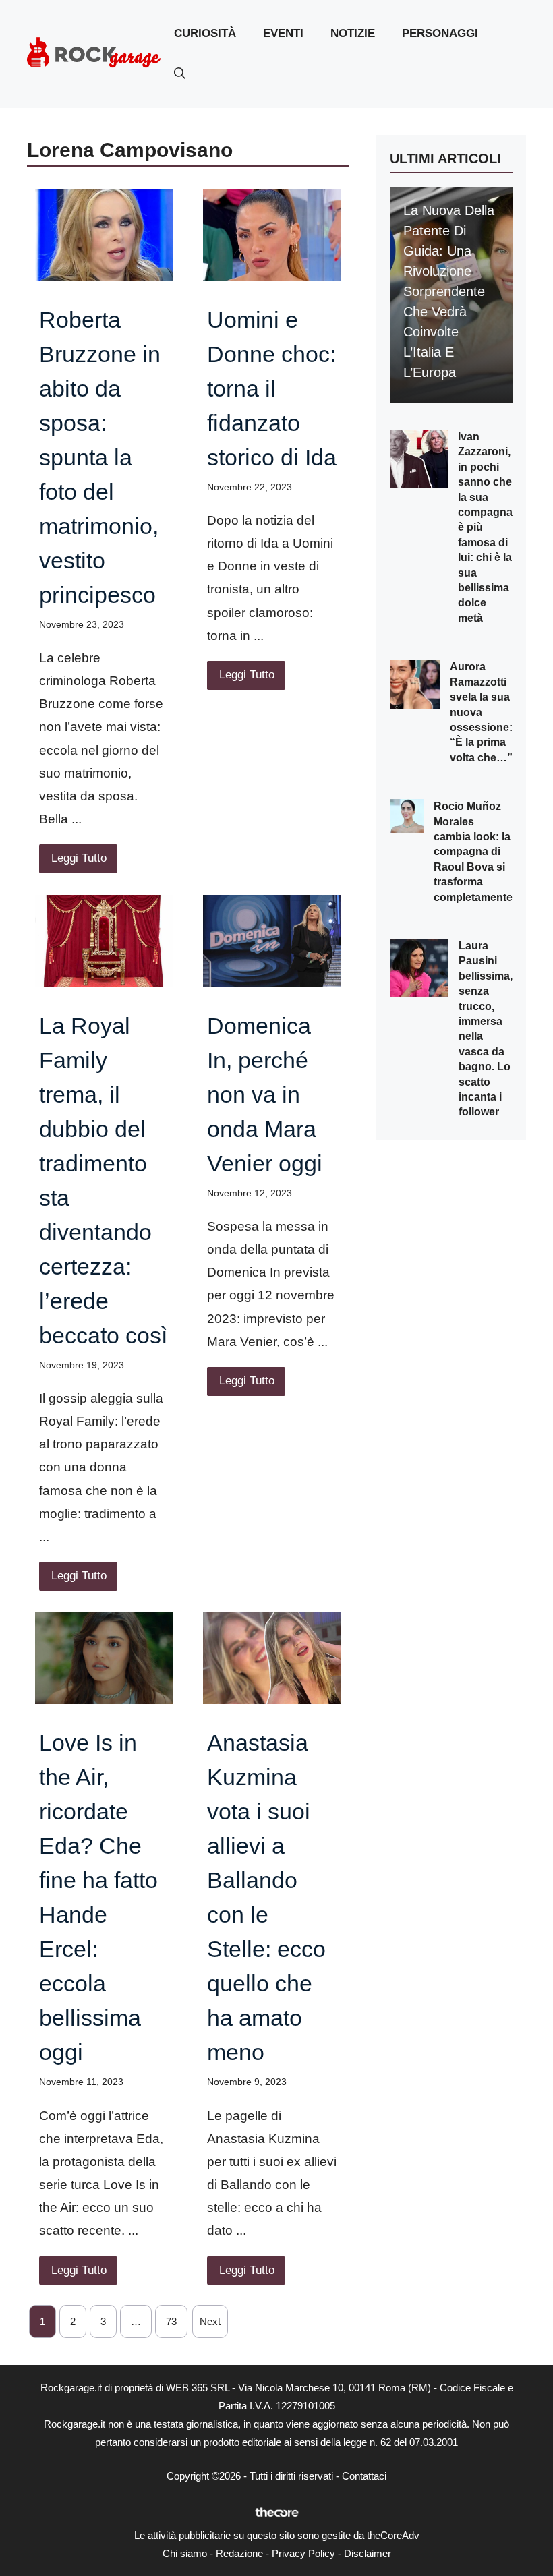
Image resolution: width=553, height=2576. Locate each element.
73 (171, 2321)
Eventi (283, 33)
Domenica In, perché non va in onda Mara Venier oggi (265, 1094)
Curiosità (205, 33)
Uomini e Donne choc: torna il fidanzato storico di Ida (272, 388)
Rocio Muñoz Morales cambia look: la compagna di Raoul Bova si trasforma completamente (473, 851)
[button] (180, 74)
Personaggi (440, 33)
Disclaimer (368, 2553)
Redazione (239, 2553)
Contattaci (364, 2476)
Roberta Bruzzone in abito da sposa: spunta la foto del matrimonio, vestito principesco (100, 457)
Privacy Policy (303, 2553)
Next (210, 2321)
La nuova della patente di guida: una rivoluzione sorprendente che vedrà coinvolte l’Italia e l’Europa (449, 291)
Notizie (353, 33)
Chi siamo (185, 2553)
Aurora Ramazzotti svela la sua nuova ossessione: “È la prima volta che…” (481, 712)
